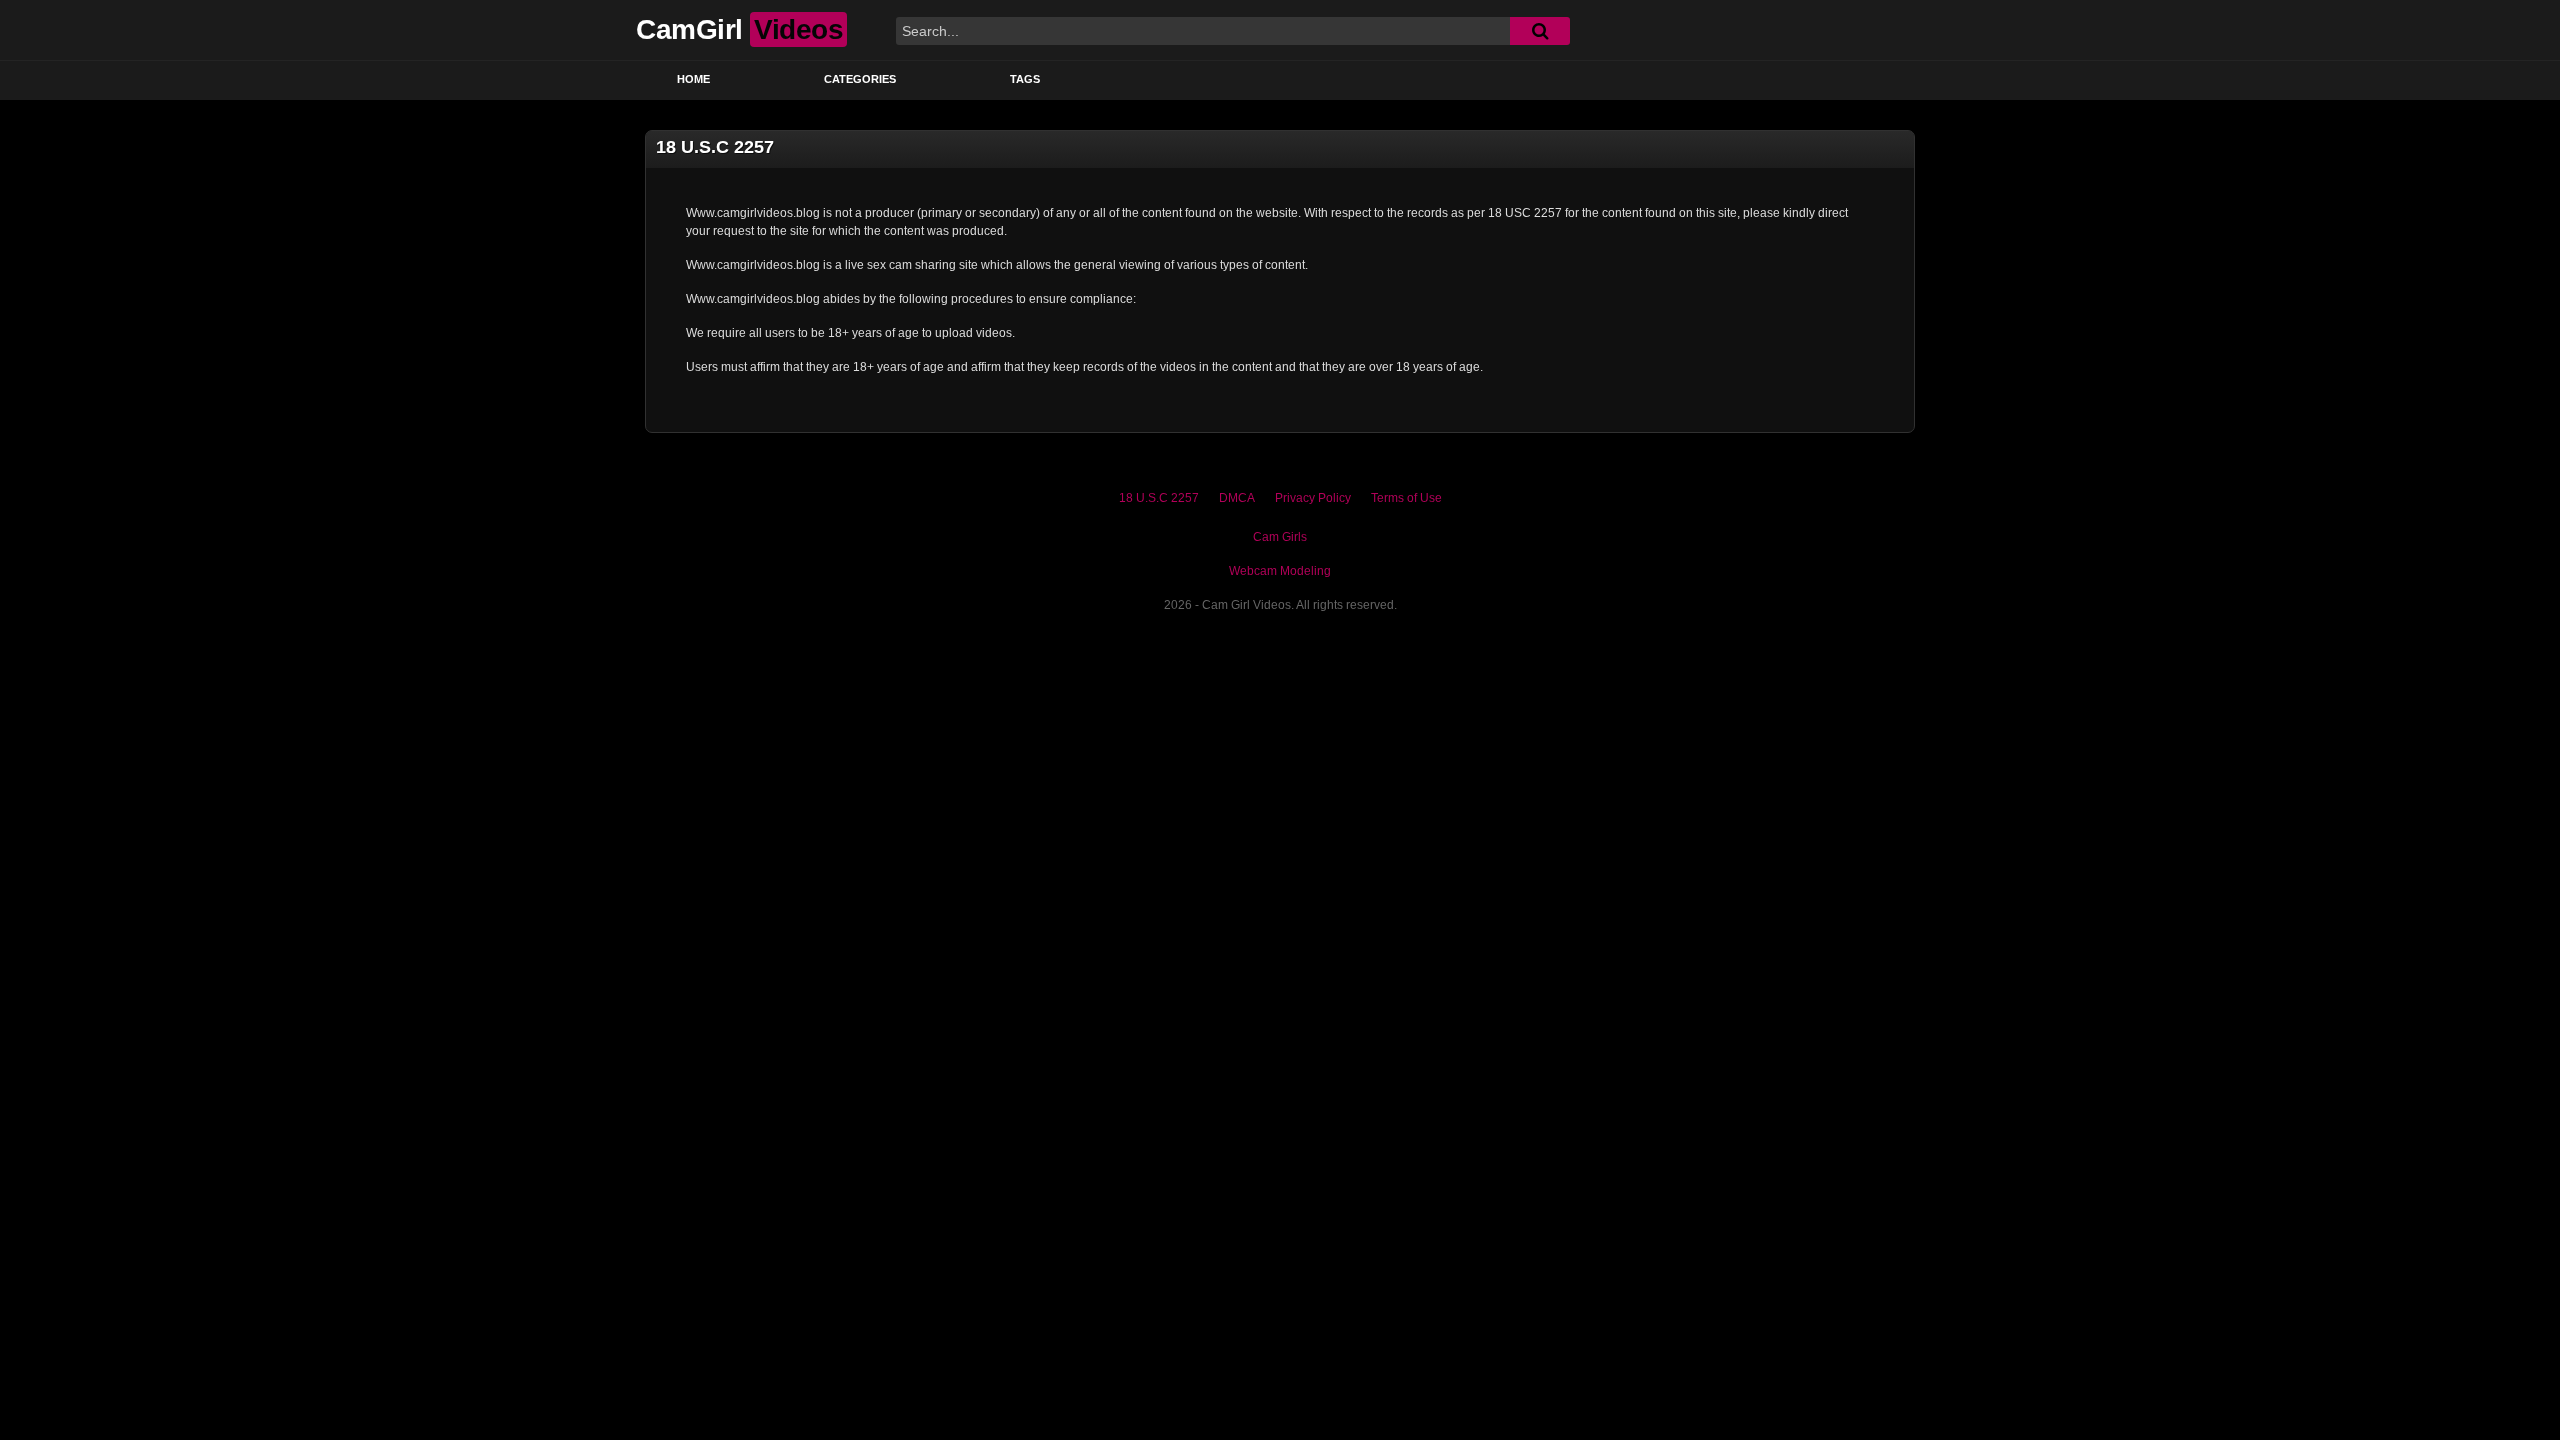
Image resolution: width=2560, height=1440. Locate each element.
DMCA (1237, 498)
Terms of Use (1406, 498)
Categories (860, 79)
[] (1540, 31)
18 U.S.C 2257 (1159, 498)
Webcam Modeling (1280, 571)
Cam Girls (1280, 537)
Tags (1025, 79)
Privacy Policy (1313, 498)
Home (693, 79)
